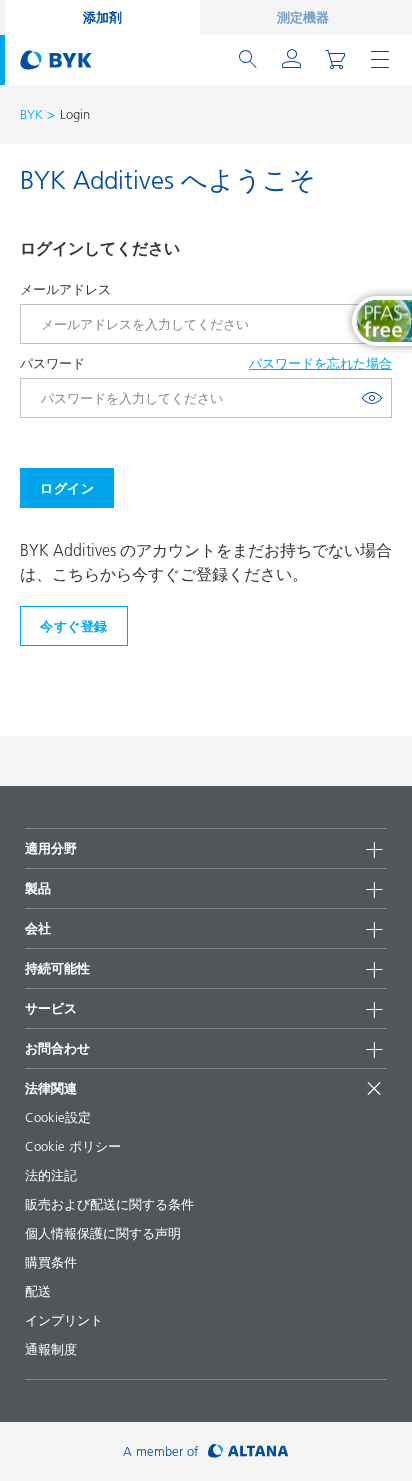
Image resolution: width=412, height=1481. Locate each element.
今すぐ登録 (74, 626)
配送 (38, 1291)
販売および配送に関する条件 (109, 1204)
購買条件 (51, 1262)
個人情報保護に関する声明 (103, 1233)
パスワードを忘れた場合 (320, 363)
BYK (31, 114)
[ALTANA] (248, 1451)
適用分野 (51, 848)
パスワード (52, 363)
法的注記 (51, 1175)
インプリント (64, 1320)
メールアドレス (65, 289)
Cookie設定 (58, 1117)
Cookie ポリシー (73, 1146)
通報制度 (51, 1349)
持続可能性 (57, 968)
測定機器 (303, 17)
